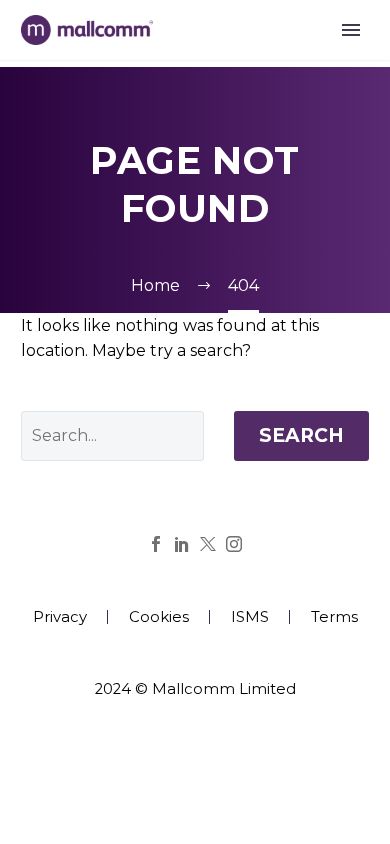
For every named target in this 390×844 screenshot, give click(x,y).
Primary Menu (351, 30)
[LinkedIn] (182, 544)
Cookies (159, 617)
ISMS (250, 617)
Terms (334, 617)
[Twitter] (208, 544)
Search (301, 435)
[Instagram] (234, 544)
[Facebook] (156, 544)
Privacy (60, 617)
